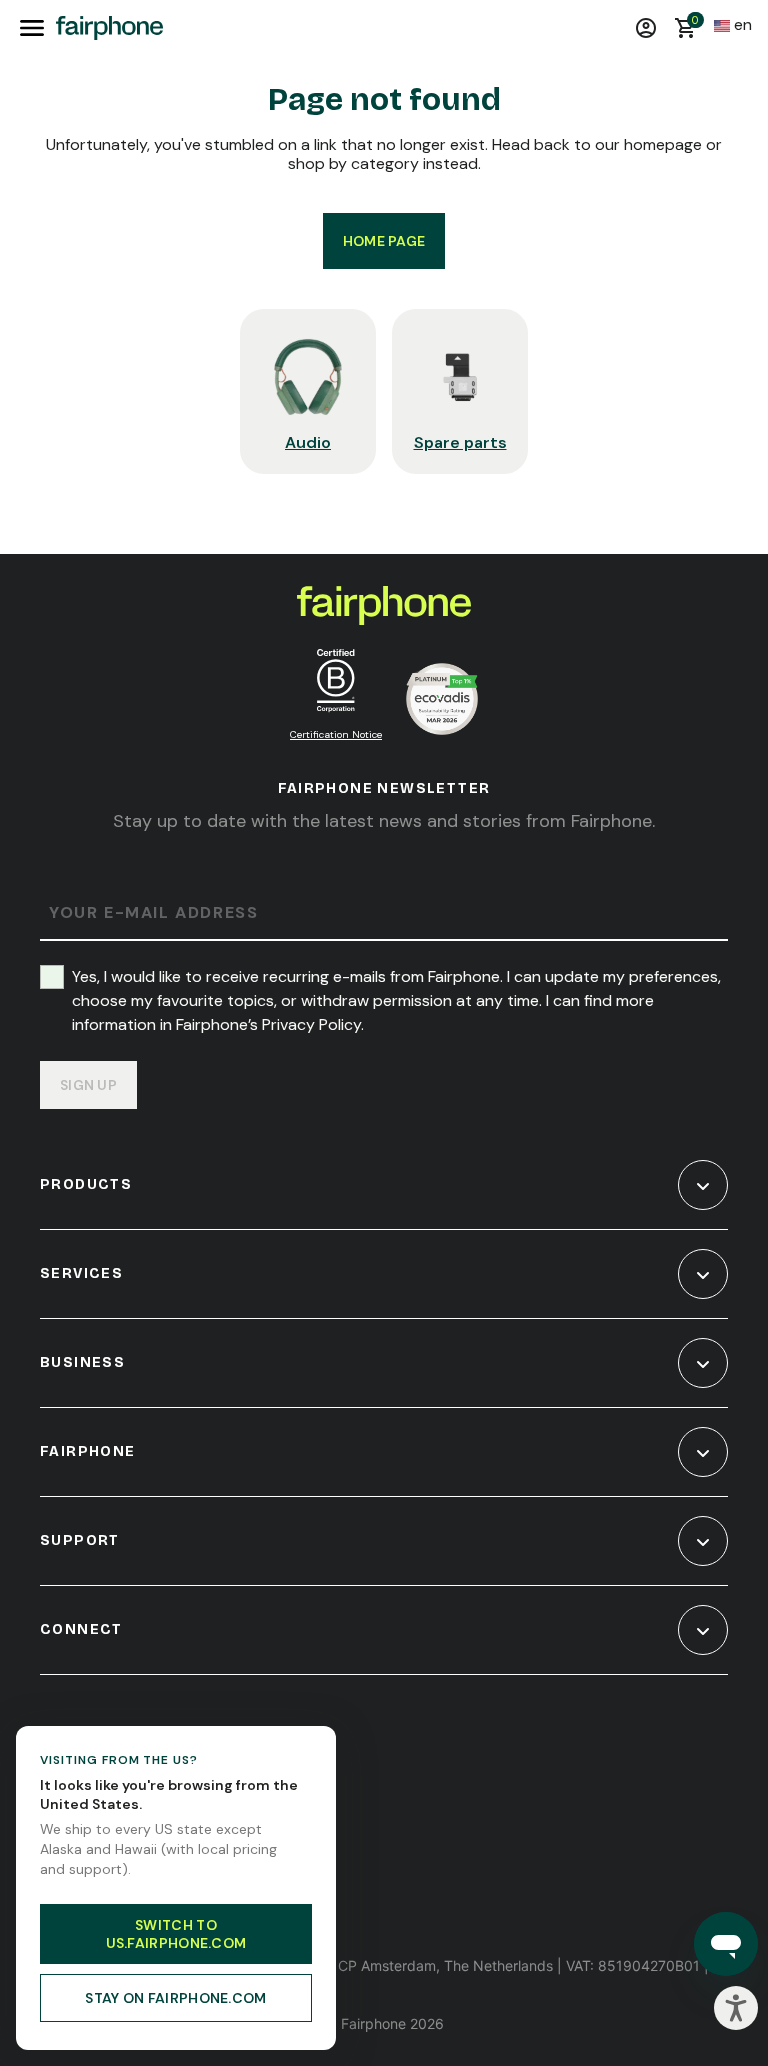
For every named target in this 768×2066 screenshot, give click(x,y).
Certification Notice (336, 734)
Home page (384, 241)
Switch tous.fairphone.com (176, 1934)
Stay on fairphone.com (175, 1998)
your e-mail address (153, 913)
